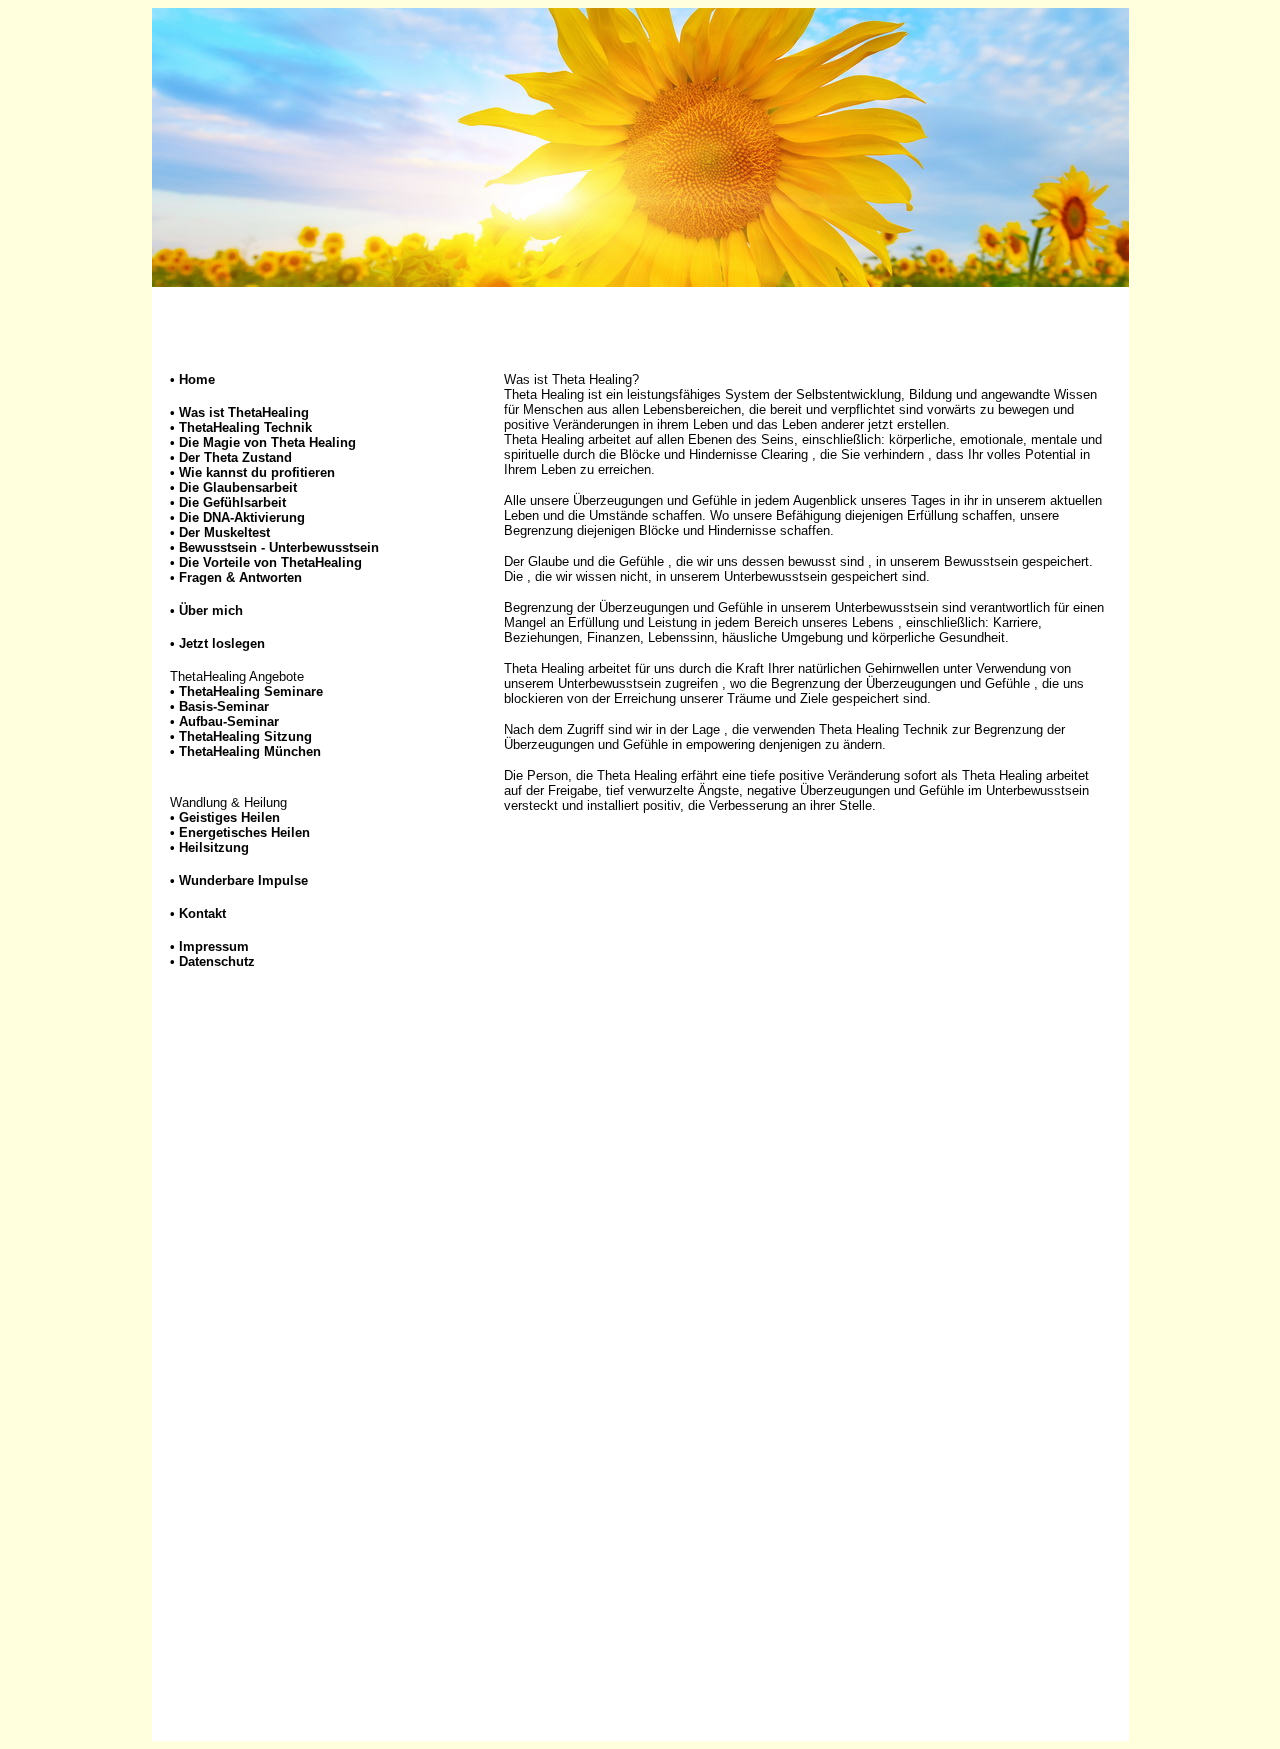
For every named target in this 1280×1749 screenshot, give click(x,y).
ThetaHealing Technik (245, 427)
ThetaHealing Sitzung (245, 736)
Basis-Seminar (224, 706)
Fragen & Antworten (240, 577)
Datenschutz (217, 961)
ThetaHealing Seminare (251, 691)
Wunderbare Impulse (243, 880)
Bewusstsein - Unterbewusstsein (279, 547)
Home (197, 379)
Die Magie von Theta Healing (263, 442)
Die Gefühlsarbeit (232, 502)
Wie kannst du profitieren (252, 472)
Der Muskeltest (224, 532)
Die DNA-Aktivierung (242, 517)
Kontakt (202, 913)
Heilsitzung (214, 847)
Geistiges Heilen (229, 817)
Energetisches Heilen (244, 832)
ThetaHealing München (250, 751)
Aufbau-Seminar (229, 721)
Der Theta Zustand (231, 457)
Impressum (214, 946)
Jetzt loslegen (222, 643)
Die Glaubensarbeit (238, 487)
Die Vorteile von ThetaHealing (270, 562)
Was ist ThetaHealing (244, 412)
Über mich (211, 610)
